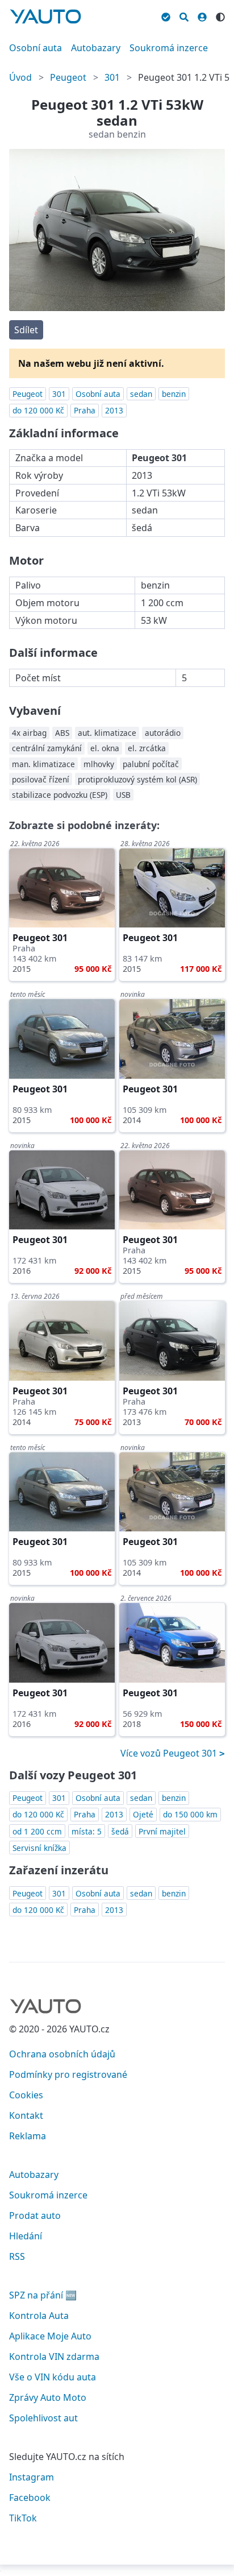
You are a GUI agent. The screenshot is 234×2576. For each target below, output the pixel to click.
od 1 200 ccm (37, 1831)
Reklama (28, 2136)
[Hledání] (184, 15)
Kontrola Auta (39, 2316)
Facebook (30, 2498)
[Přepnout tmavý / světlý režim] (220, 15)
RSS (17, 2256)
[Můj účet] (202, 15)
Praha (85, 410)
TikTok (23, 2518)
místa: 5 (87, 1831)
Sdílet (26, 330)
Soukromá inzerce (169, 48)
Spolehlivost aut (43, 2418)
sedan (141, 394)
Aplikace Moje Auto (50, 2336)
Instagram (32, 2477)
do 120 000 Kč (38, 410)
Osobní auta (35, 48)
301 (112, 77)
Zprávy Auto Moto (48, 2397)
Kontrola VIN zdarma (54, 2356)
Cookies (26, 2095)
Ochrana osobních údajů (62, 2054)
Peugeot (68, 77)
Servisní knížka (39, 1848)
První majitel (162, 1831)
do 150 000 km (190, 1814)
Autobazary (96, 48)
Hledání (26, 2236)
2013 (114, 410)
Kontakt (26, 2115)
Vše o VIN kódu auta (53, 2377)
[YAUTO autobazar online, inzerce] (45, 16)
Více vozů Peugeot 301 (170, 1753)
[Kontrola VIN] (166, 15)
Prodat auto (35, 2215)
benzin (174, 394)
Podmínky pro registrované (68, 2074)
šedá (120, 1831)
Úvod (20, 77)
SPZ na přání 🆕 (43, 2295)
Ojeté (143, 1814)
